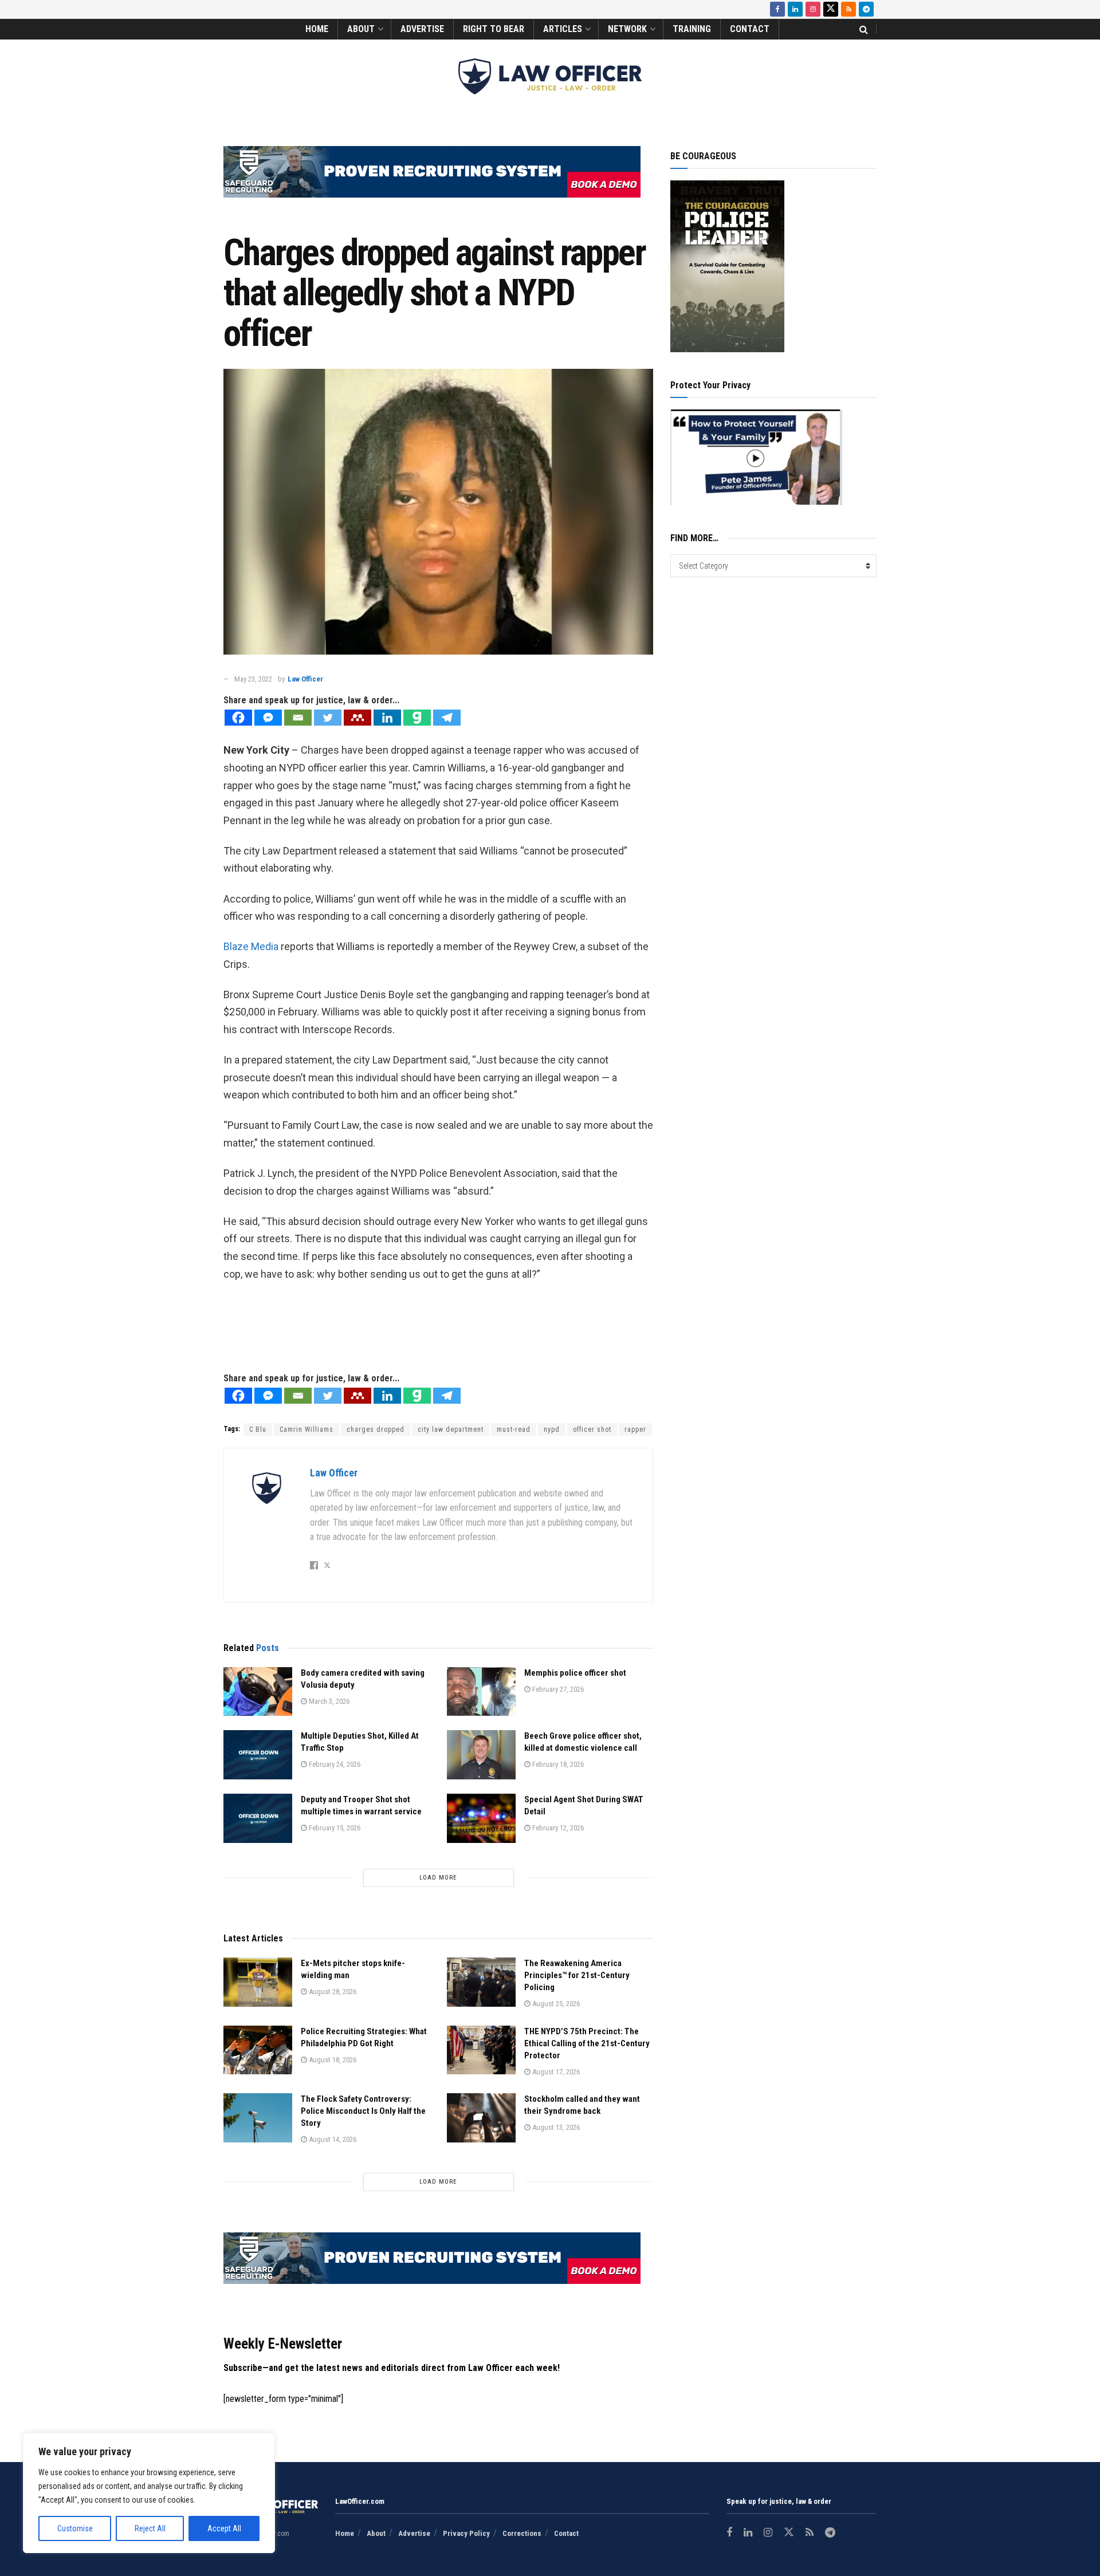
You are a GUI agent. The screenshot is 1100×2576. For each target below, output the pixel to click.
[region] (149, 2493)
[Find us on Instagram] (813, 9)
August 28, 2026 (332, 1992)
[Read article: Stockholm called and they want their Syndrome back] (481, 2118)
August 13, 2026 (555, 2127)
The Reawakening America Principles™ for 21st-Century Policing (577, 1975)
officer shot (592, 1429)
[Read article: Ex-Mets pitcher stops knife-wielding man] (258, 1982)
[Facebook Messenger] (268, 718)
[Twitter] (328, 718)
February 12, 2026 (557, 1828)
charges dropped (376, 1429)
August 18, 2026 (332, 2060)
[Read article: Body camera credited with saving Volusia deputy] (258, 1692)
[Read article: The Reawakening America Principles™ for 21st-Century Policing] (481, 1982)
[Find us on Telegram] (866, 9)
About (361, 29)
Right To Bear (494, 29)
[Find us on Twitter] (831, 9)
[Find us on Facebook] (777, 9)
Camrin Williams (307, 1429)
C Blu (258, 1429)
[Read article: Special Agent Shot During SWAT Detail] (481, 1818)
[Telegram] (447, 718)
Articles (563, 29)
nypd (552, 1429)
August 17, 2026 (555, 2072)
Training (692, 29)
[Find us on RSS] (848, 9)
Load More (438, 1878)
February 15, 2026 (334, 1828)
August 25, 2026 (555, 2004)
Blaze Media (251, 946)
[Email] (298, 718)
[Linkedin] (387, 718)
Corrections (522, 2533)
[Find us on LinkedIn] (795, 9)
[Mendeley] (357, 718)
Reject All (150, 2528)
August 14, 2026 (332, 2139)
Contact (750, 29)
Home (317, 29)
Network (627, 29)
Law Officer (305, 679)
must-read (514, 1429)
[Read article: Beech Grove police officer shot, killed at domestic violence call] (481, 1755)
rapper (635, 1429)
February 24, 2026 (334, 1764)
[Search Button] (864, 29)
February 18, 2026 (557, 1764)
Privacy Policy (466, 2533)
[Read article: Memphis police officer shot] (481, 1692)
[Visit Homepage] (550, 76)
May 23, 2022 (253, 679)
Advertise (422, 29)
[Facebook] (238, 718)
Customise (75, 2528)
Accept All (224, 2528)
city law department (451, 1429)
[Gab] (417, 718)
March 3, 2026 (328, 1701)
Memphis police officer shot (575, 1673)
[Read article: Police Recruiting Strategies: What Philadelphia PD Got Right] (258, 2050)
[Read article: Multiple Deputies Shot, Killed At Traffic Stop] (258, 1755)
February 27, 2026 (557, 1689)
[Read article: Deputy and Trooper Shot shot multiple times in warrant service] (258, 1818)
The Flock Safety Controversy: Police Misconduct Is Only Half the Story (363, 2111)
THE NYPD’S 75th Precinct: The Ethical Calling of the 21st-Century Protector (587, 2043)
